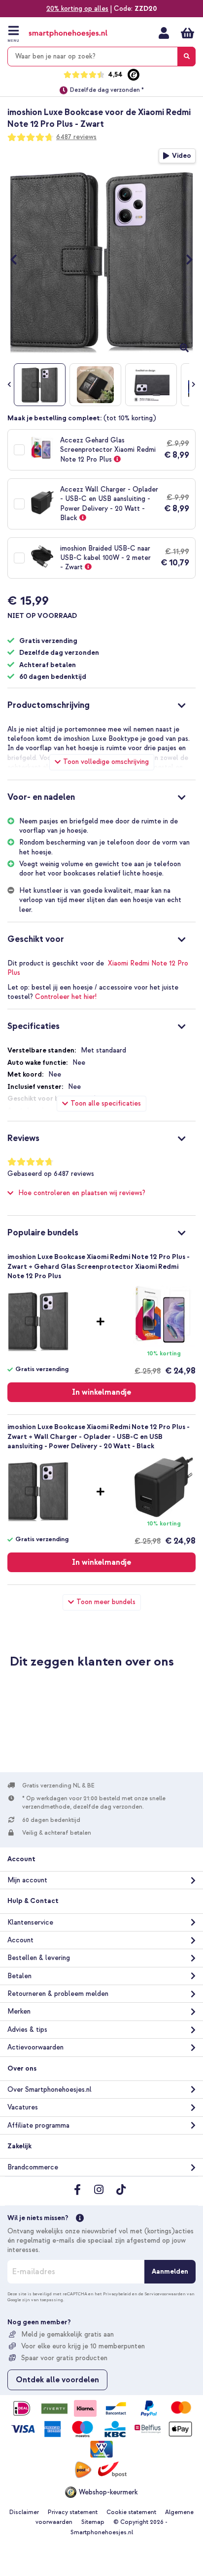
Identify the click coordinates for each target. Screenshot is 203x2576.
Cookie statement (131, 2512)
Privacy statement (73, 2512)
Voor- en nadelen (41, 797)
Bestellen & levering (39, 1958)
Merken (19, 2011)
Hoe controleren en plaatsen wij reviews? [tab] (82, 1193)
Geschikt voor (36, 939)
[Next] (185, 260)
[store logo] (68, 34)
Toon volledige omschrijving (106, 762)
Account (20, 1940)
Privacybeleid (117, 2294)
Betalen (19, 1976)
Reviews (23, 1138)
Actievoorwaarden (35, 2047)
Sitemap (93, 2522)
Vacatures (23, 2107)
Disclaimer (24, 2512)
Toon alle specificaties (106, 1103)
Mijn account (164, 33)
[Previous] (18, 260)
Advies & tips (27, 2030)
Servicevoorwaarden (165, 2294)
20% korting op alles (77, 9)
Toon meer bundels (106, 1602)
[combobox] (101, 57)
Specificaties (34, 1026)
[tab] (101, 704)
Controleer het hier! (66, 997)
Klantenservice (30, 1922)
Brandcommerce (33, 2167)
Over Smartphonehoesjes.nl (50, 2090)
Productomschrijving (49, 705)
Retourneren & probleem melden (58, 1994)
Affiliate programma (38, 2125)
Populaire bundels (43, 1233)
